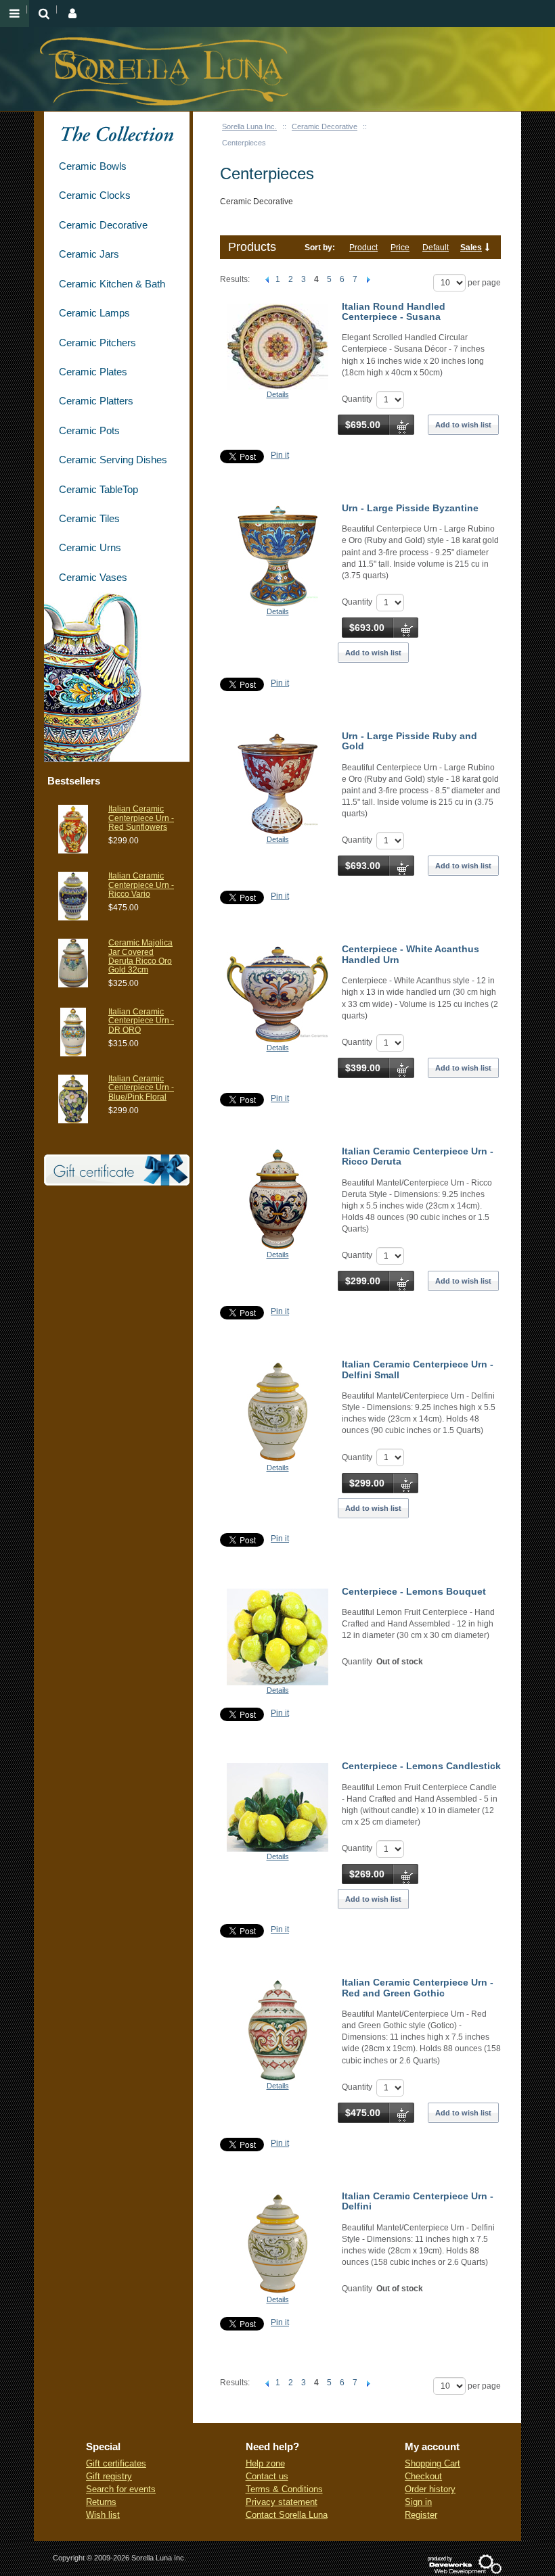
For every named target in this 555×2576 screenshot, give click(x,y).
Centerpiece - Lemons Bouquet (414, 1591)
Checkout (423, 2476)
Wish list (103, 2515)
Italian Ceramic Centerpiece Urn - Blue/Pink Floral (141, 1087)
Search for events (121, 2489)
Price (400, 248)
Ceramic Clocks (95, 195)
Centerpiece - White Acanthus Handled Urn (410, 954)
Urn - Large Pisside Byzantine (410, 508)
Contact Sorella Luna (287, 2515)
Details (278, 394)
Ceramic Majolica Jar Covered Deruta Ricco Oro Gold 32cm (140, 956)
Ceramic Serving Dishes (113, 460)
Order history (430, 2489)
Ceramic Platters (96, 401)
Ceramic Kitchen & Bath (112, 284)
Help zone (265, 2463)
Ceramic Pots (89, 430)
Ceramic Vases (93, 577)
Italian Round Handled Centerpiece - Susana (394, 311)
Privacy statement (282, 2502)
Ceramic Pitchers (97, 343)
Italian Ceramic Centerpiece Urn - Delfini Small (418, 1369)
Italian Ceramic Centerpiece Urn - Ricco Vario (141, 885)
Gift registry (109, 2476)
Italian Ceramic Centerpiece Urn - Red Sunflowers (141, 818)
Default (436, 248)
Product (363, 248)
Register (421, 2515)
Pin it (280, 455)
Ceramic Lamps (94, 313)
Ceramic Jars (89, 254)
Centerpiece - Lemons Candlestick (421, 1766)
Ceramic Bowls (93, 166)
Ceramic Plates (93, 372)
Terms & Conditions (284, 2489)
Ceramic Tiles (89, 518)
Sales (471, 248)
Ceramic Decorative (325, 126)
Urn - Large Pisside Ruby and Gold (409, 741)
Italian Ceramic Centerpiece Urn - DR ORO (141, 1021)
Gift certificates (116, 2463)
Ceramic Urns (90, 547)
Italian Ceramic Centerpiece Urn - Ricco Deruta (418, 1156)
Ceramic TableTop (98, 489)
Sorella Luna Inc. (249, 126)
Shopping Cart (432, 2463)
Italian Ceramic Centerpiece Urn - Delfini (418, 2201)
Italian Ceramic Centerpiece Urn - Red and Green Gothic (418, 1987)
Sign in (418, 2502)
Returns (101, 2502)
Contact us (267, 2476)
